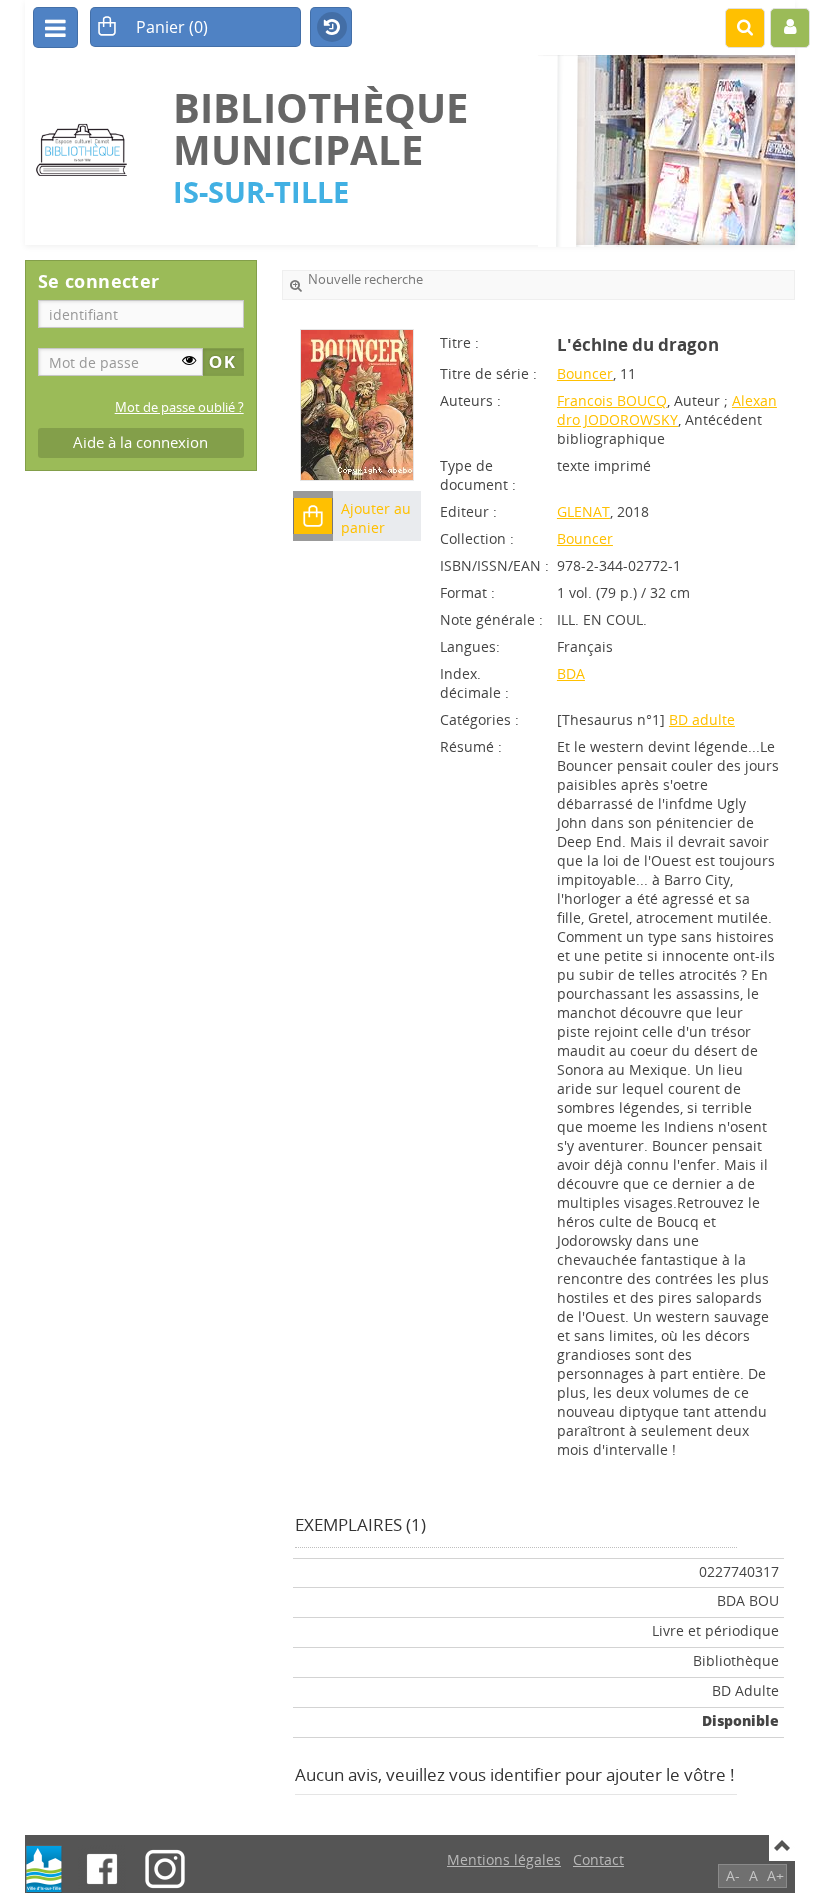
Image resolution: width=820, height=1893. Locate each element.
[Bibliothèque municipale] (89, 149)
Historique (331, 28)
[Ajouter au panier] (313, 516)
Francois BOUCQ (612, 400)
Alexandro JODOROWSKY (667, 410)
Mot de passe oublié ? (179, 407)
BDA (571, 673)
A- (733, 1875)
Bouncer (585, 373)
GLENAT (583, 511)
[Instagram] (165, 1869)
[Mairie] (44, 1869)
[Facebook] (102, 1869)
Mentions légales (504, 1859)
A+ (775, 1875)
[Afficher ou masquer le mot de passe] (189, 360)
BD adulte (702, 719)
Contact (598, 1859)
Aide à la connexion (140, 442)
